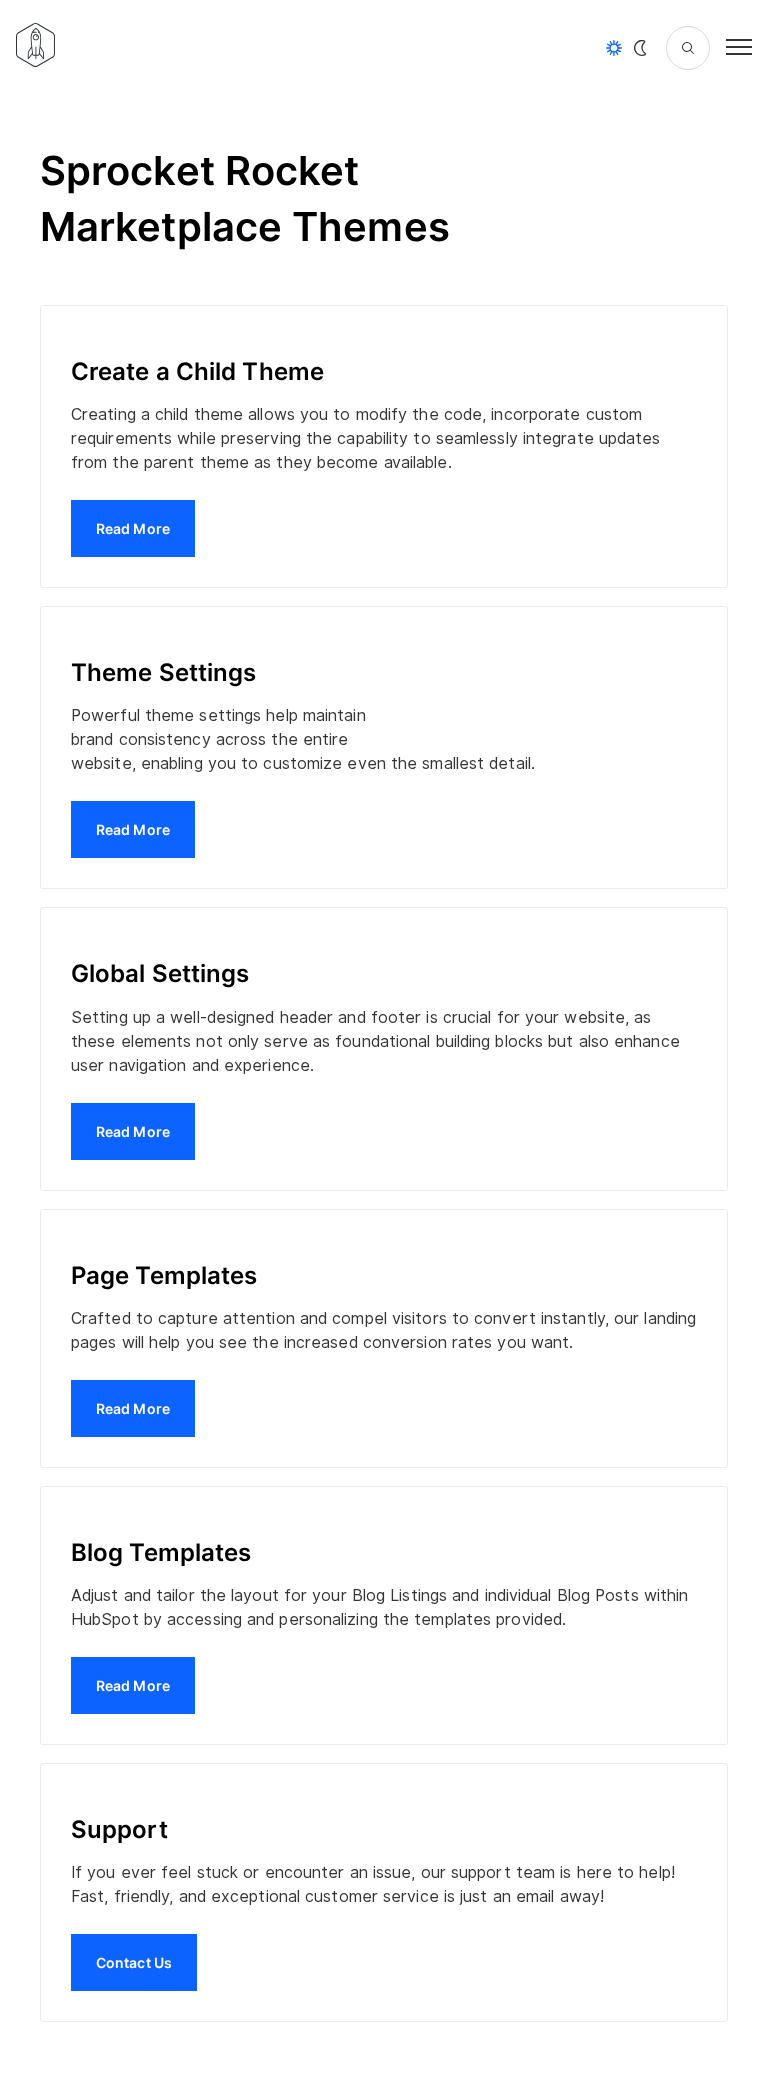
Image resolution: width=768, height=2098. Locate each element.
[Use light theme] (614, 48)
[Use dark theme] (640, 48)
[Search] (688, 48)
